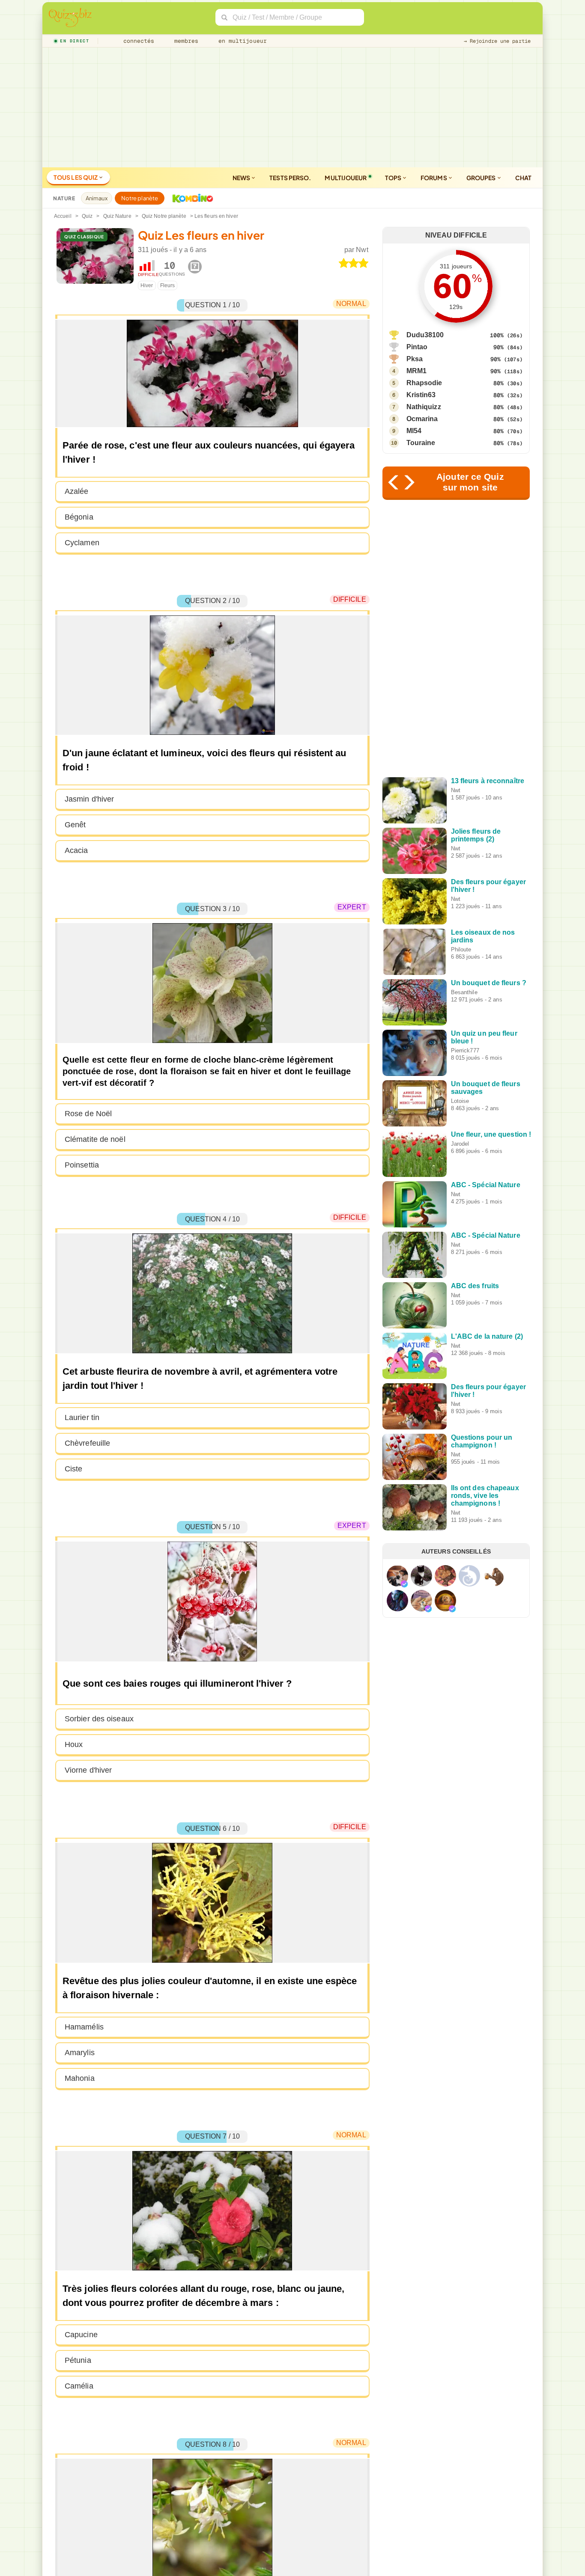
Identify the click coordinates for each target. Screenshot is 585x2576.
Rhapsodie (424, 383)
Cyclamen (82, 543)
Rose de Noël (88, 1114)
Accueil (63, 216)
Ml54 (414, 431)
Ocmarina (422, 419)
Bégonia (79, 517)
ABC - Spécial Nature (486, 1185)
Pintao (417, 347)
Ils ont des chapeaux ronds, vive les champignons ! (485, 1496)
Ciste (74, 1469)
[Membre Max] (404, 1584)
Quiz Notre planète (164, 216)
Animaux (97, 198)
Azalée (77, 491)
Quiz (87, 216)
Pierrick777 (465, 1050)
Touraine (421, 443)
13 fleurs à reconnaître (488, 781)
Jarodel (460, 1144)
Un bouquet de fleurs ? (489, 983)
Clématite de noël (95, 1139)
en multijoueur (241, 41)
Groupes (482, 178)
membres (185, 41)
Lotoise (460, 1101)
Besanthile (464, 992)
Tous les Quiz (76, 177)
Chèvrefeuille (87, 1443)
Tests (290, 178)
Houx (74, 1744)
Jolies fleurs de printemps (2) (476, 835)
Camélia (79, 2386)
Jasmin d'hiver (89, 799)
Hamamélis (84, 2027)
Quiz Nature (117, 216)
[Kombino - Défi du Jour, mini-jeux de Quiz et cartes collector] (191, 198)
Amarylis (80, 2053)
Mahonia (80, 2078)
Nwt (362, 250)
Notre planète (140, 198)
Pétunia (78, 2360)
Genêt (75, 825)
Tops (394, 178)
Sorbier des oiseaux (99, 1719)
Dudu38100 (425, 335)
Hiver (147, 285)
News (242, 178)
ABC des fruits (475, 1286)
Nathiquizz (424, 407)
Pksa (415, 359)
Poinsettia (82, 1165)
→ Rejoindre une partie (497, 41)
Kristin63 (421, 395)
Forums (434, 178)
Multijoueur (346, 178)
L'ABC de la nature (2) (487, 1336)
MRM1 (416, 371)
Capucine (81, 2335)
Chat (523, 178)
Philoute (461, 949)
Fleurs (168, 285)
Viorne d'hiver (88, 1770)
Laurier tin (82, 1417)
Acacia (76, 850)
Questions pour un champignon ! (482, 1441)
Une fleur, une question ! (491, 1134)
